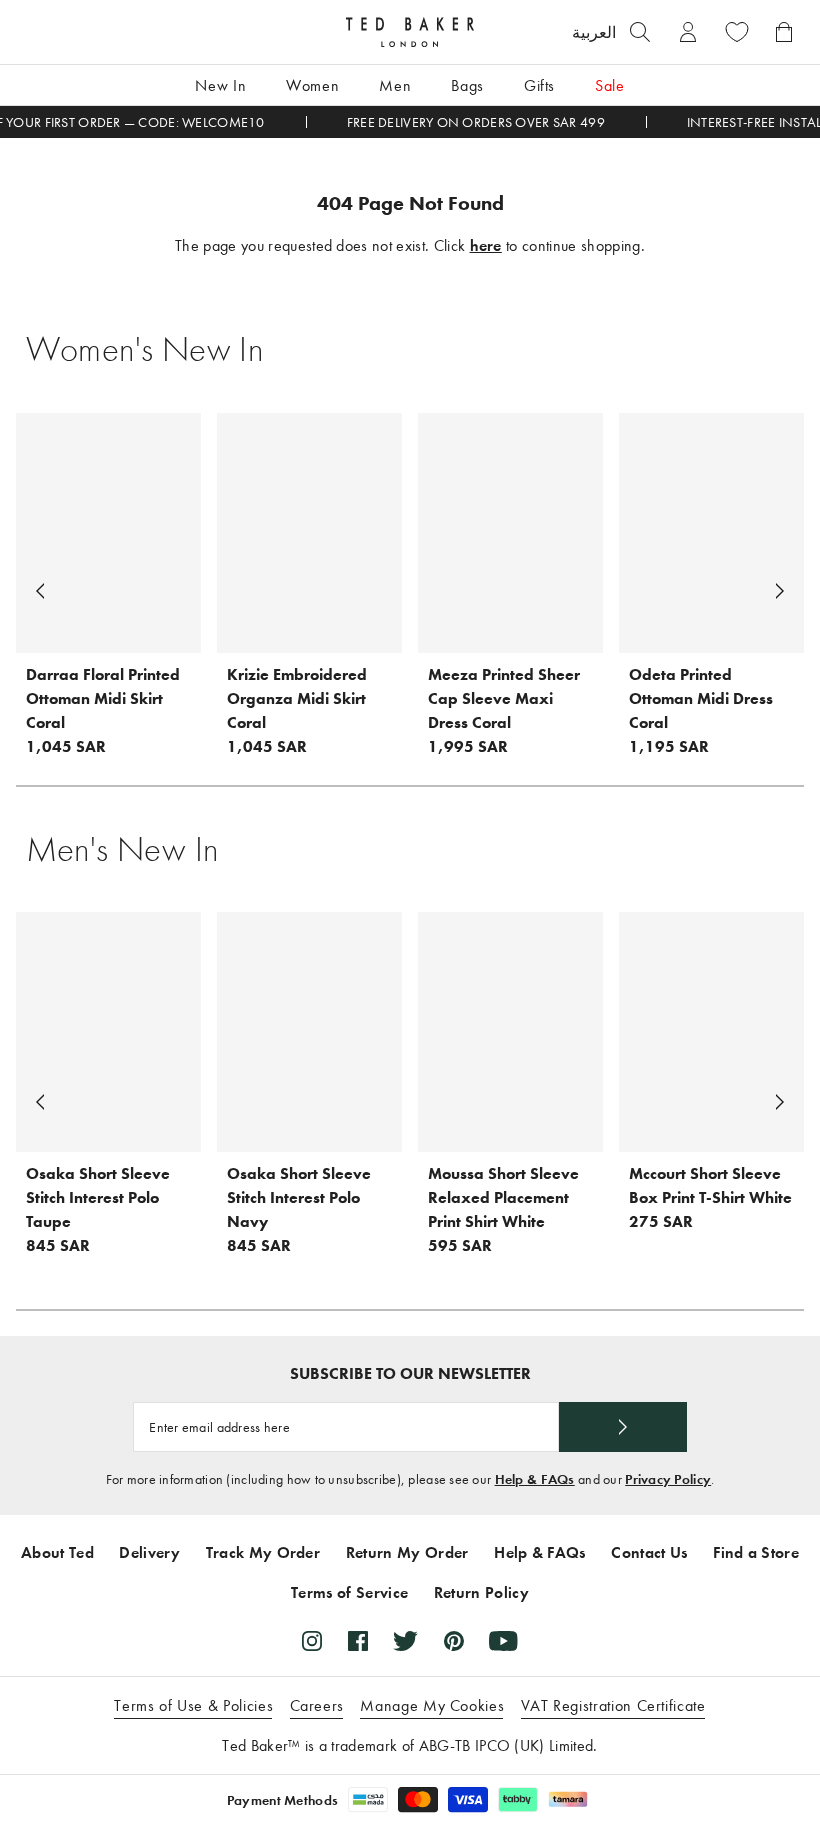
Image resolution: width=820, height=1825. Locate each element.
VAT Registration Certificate (613, 1705)
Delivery (149, 1552)
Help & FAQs (535, 1479)
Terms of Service (349, 1592)
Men (395, 85)
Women (312, 85)
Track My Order (263, 1552)
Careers (317, 1705)
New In (220, 85)
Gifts (539, 85)
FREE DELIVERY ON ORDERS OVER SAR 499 (476, 122)
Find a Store (756, 1552)
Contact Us (649, 1552)
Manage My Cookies (432, 1705)
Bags (467, 85)
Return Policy (481, 1592)
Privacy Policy (668, 1479)
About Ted (57, 1552)
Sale (610, 85)
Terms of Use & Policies (193, 1705)
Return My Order (407, 1552)
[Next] (780, 591)
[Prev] (40, 591)
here (486, 245)
